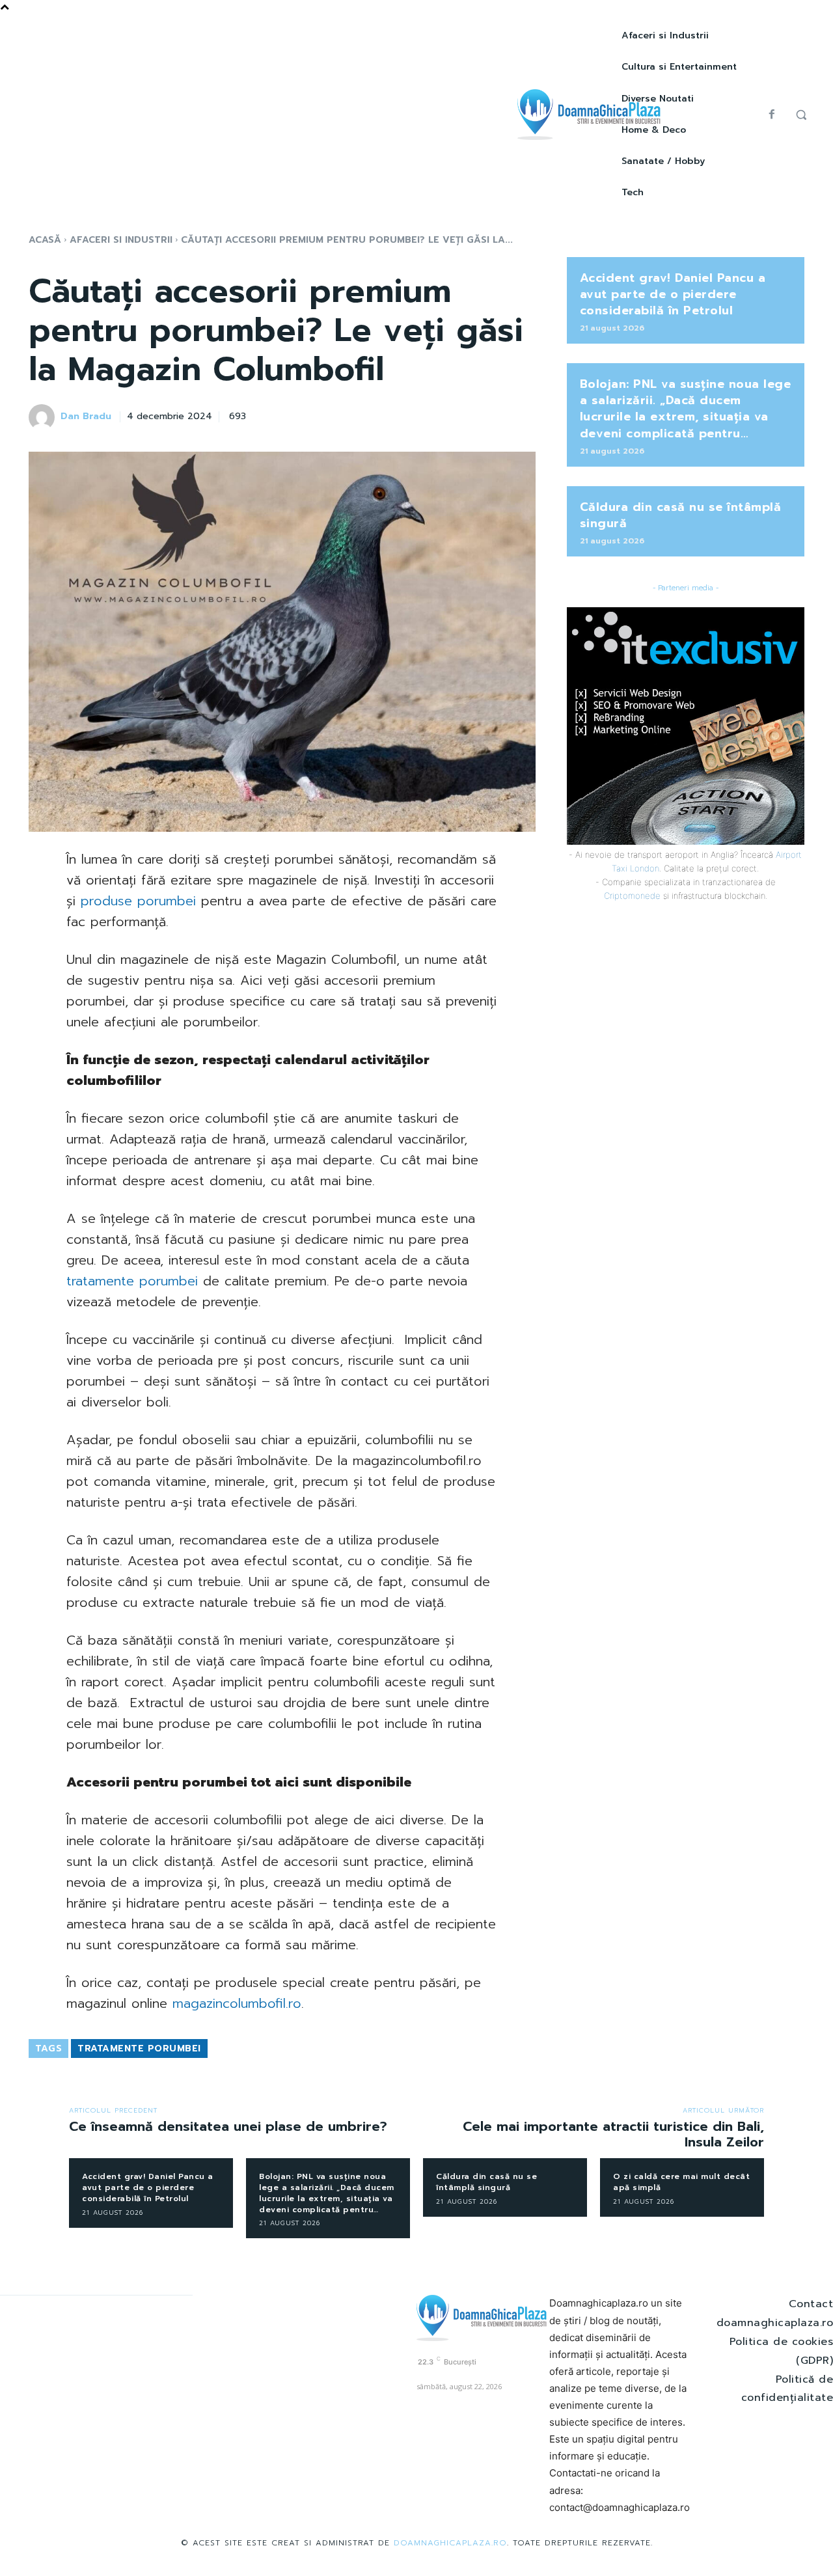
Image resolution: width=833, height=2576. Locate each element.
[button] (801, 115)
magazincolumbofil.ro (237, 2003)
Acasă (45, 240)
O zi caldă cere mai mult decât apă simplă (681, 2182)
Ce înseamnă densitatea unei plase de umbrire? (228, 2126)
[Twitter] (431, 415)
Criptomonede (632, 896)
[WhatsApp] (491, 415)
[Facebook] (772, 115)
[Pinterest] (461, 415)
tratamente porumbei (132, 1281)
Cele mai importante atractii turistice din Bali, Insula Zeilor (613, 2134)
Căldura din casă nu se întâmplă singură (681, 515)
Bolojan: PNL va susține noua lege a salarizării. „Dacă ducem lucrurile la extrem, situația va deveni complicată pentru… (686, 409)
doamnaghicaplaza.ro (450, 2543)
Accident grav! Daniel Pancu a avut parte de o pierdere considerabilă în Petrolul (673, 294)
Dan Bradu (86, 417)
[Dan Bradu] (44, 417)
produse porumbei (138, 901)
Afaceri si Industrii (121, 240)
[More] (522, 415)
